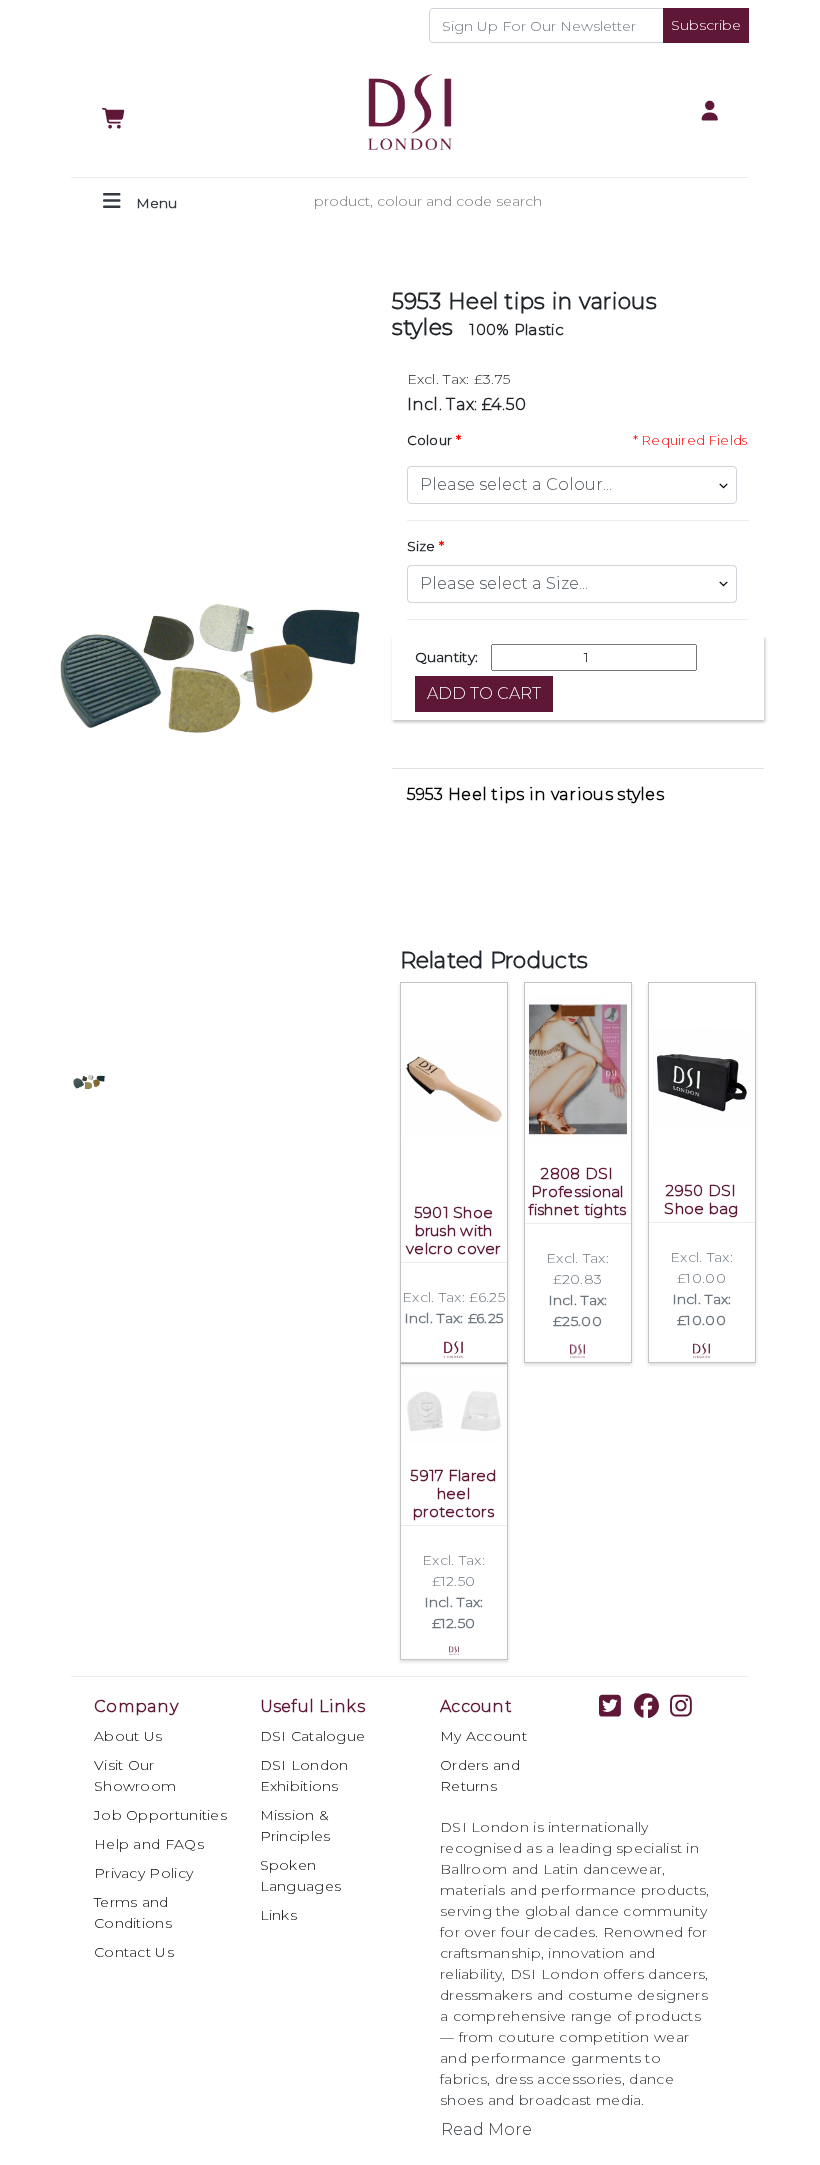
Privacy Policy (143, 1873)
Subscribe (706, 25)
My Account (483, 1736)
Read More (486, 2129)
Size (421, 546)
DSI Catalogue (313, 1736)
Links (279, 1915)
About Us (128, 1736)
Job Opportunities (160, 1815)
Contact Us (134, 1952)
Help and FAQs (149, 1844)
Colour (430, 440)
